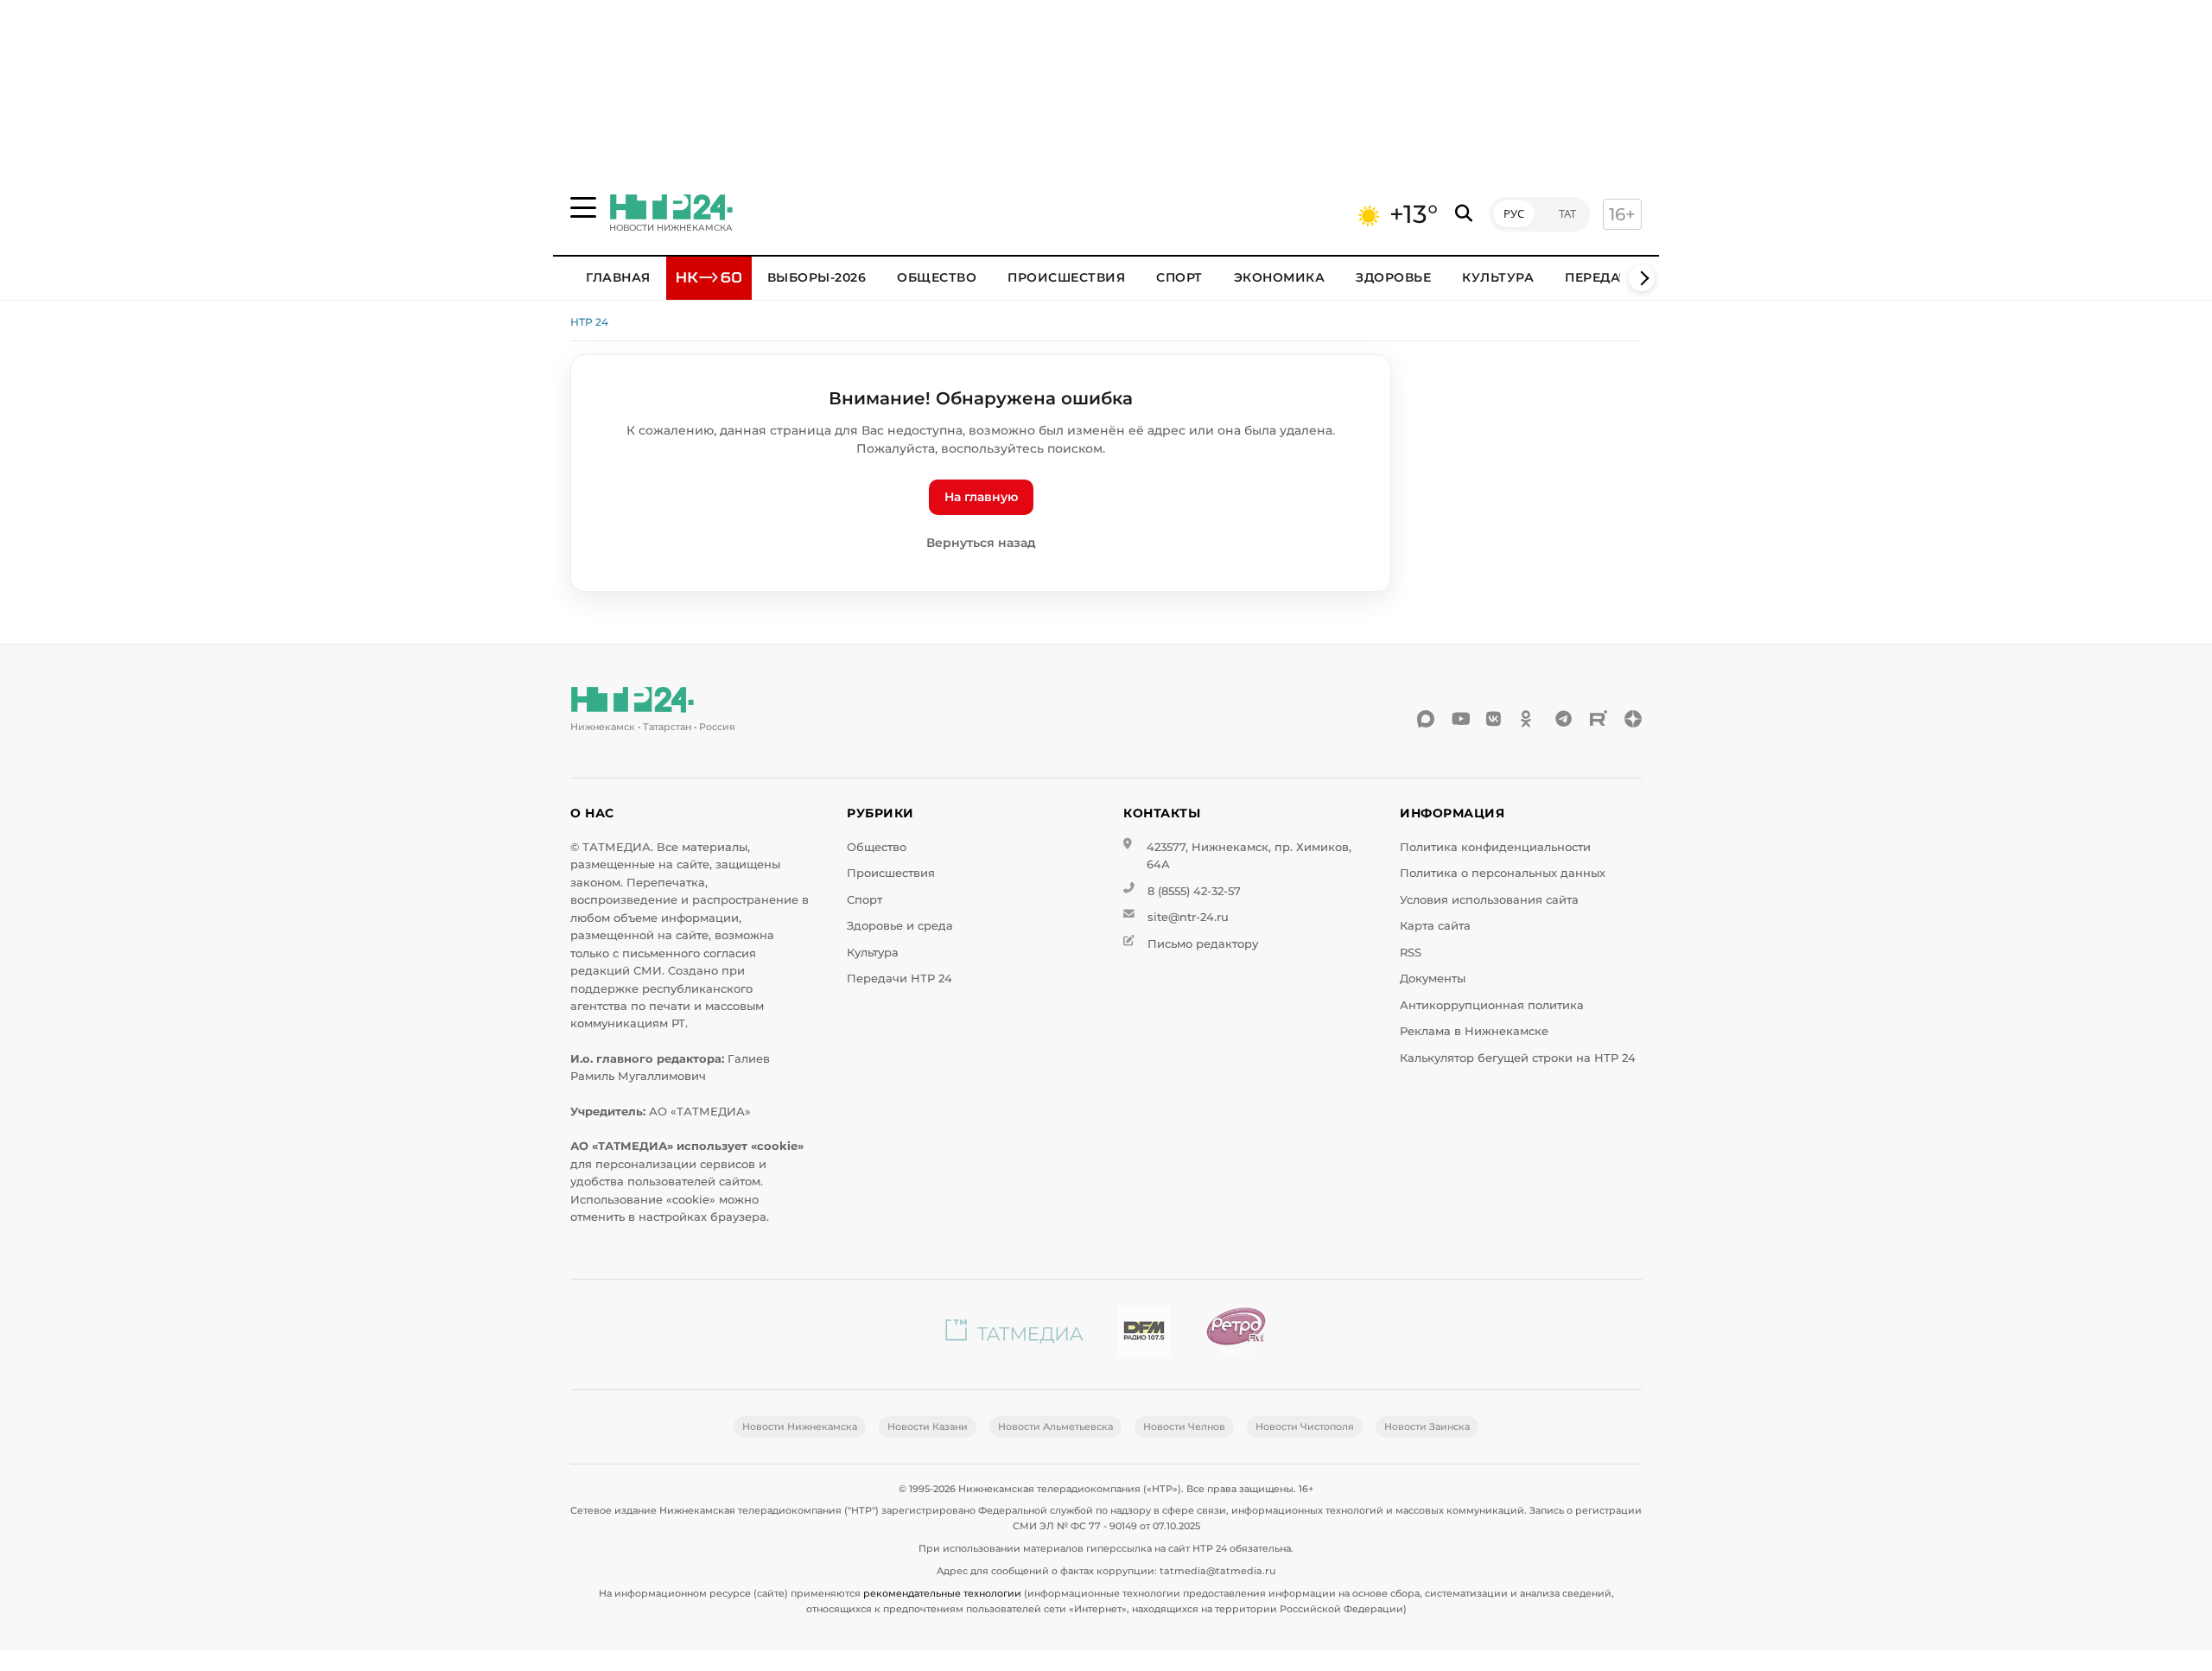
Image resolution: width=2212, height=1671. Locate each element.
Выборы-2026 (817, 277)
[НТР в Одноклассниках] (1529, 719)
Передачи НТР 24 (899, 978)
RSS (1411, 953)
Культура (1498, 277)
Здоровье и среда (900, 926)
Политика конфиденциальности (1495, 847)
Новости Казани (928, 1426)
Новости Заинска (1427, 1426)
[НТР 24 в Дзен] (1633, 719)
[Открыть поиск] (1464, 214)
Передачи (1602, 277)
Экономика (1280, 277)
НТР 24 (589, 322)
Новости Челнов (1184, 1426)
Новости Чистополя (1305, 1426)
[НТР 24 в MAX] (1426, 719)
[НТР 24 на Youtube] (1460, 719)
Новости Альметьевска (1055, 1426)
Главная (618, 277)
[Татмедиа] (1014, 1334)
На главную (981, 497)
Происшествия (1066, 277)
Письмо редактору (1203, 944)
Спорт (1179, 277)
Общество (937, 277)
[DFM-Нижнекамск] (1144, 1334)
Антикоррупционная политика (1492, 1005)
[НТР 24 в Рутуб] (1599, 719)
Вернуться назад (981, 543)
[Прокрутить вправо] (1642, 278)
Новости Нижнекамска (800, 1426)
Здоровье (1393, 277)
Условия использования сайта (1489, 900)
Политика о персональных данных (1503, 873)
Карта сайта (1435, 926)
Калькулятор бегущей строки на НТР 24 (1518, 1058)
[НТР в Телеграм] (1564, 719)
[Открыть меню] (583, 207)
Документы (1433, 978)
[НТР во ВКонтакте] (1495, 719)
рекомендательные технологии (942, 1593)
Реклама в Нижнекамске (1474, 1031)
